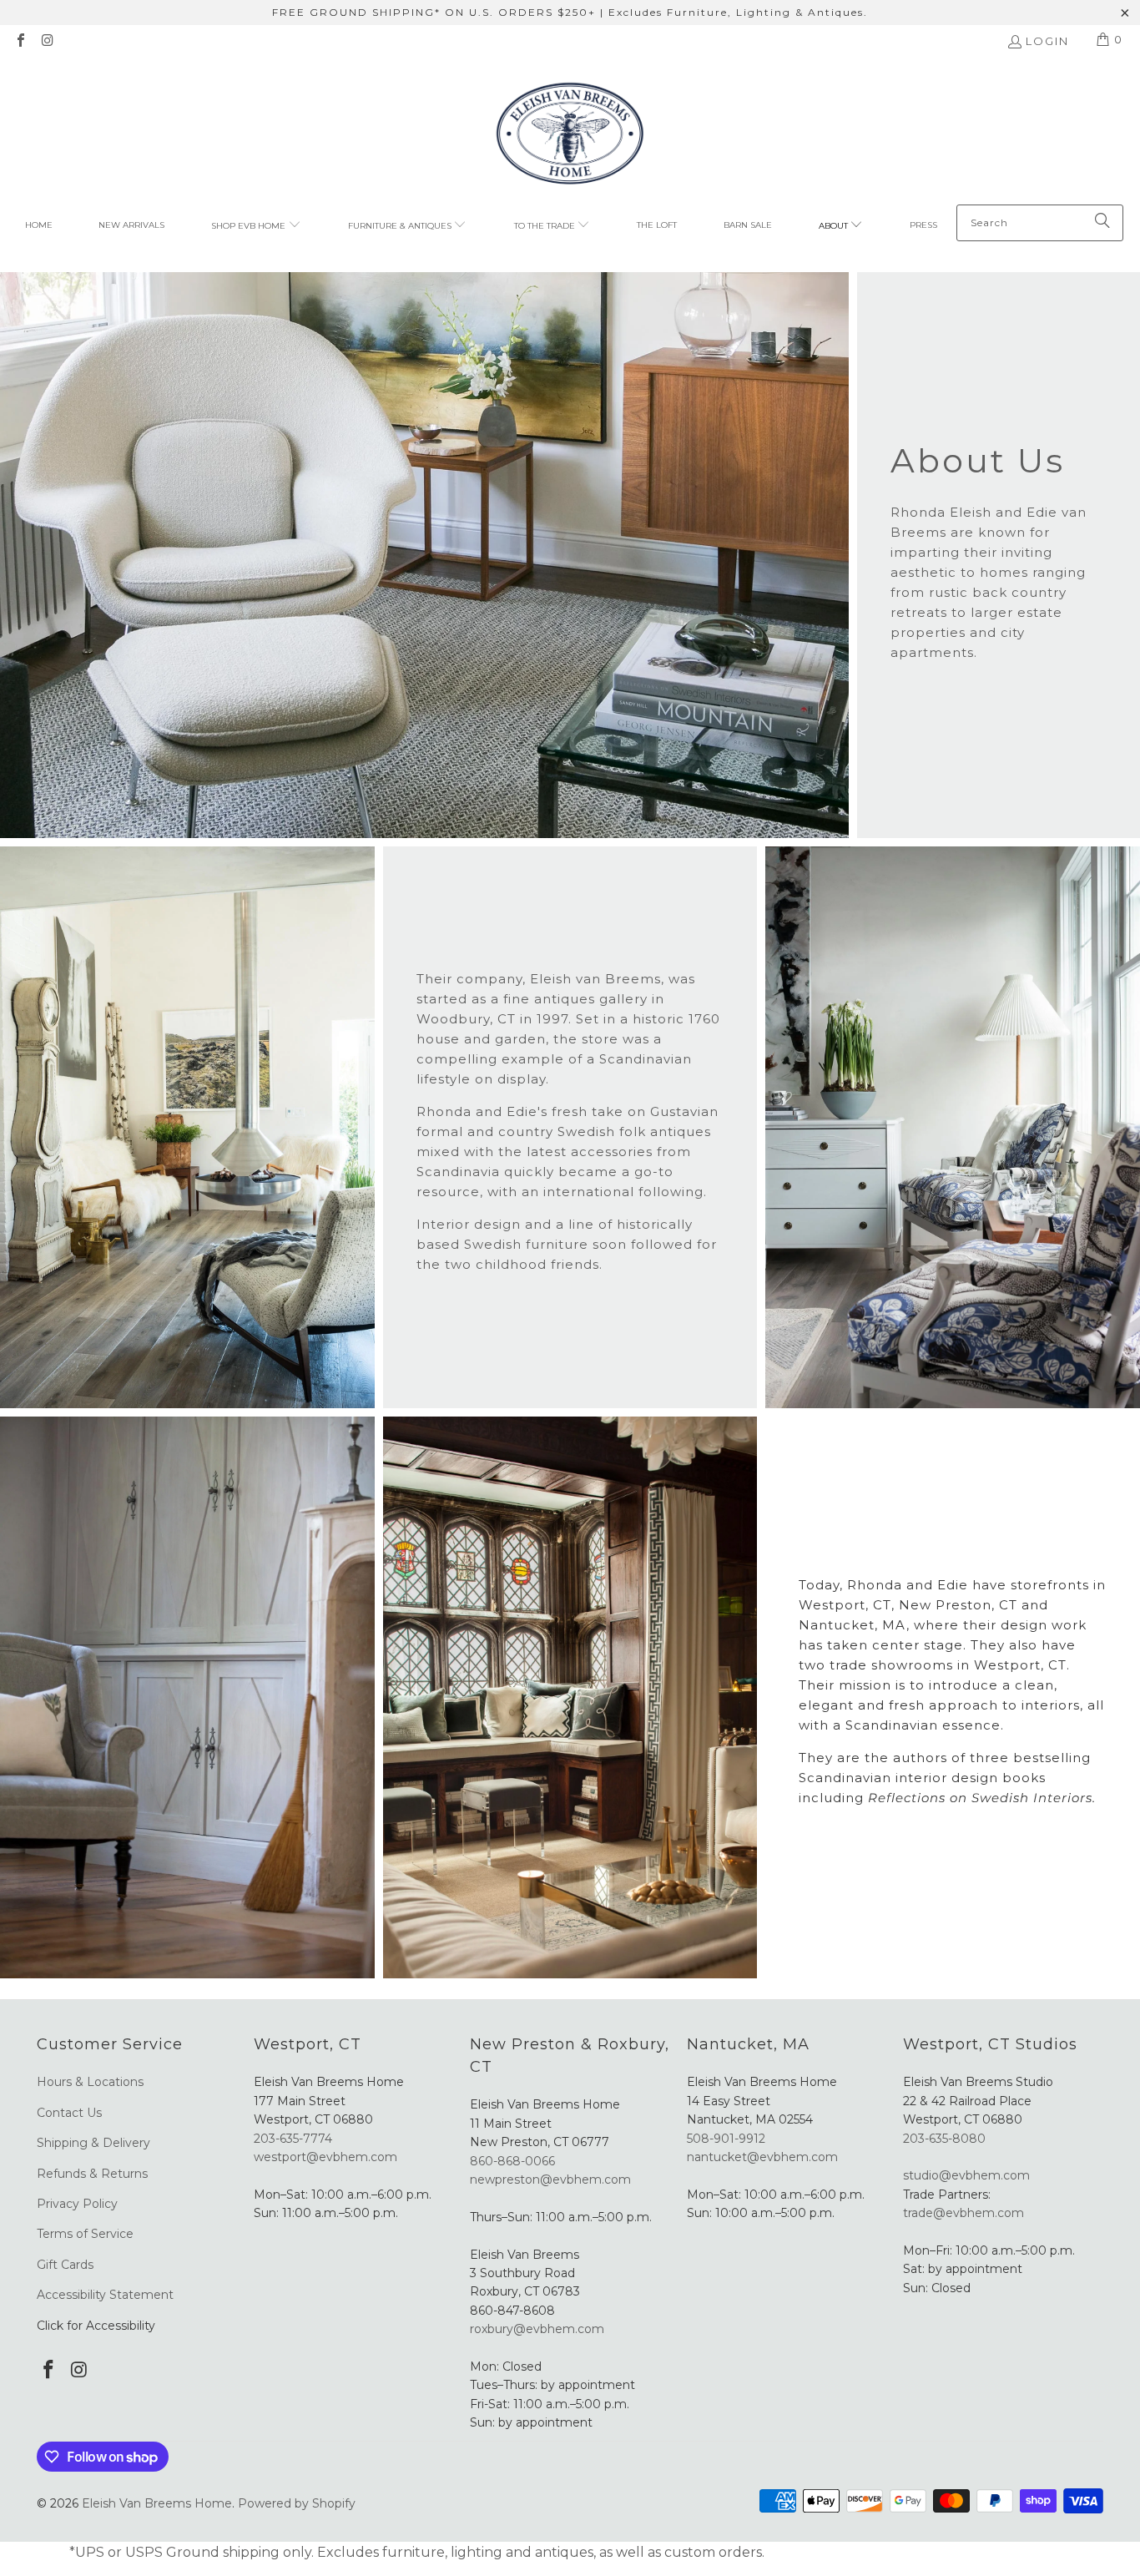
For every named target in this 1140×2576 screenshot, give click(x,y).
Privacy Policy (77, 2204)
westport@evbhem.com (325, 2157)
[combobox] (1040, 223)
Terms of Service (85, 2234)
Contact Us (69, 2113)
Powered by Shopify (297, 2503)
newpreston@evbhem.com (552, 2179)
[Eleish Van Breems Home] (570, 136)
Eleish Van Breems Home (157, 2503)
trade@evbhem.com (963, 2213)
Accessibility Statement (105, 2295)
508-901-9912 (726, 2139)
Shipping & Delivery (93, 2143)
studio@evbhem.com (966, 2175)
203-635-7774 (293, 2139)
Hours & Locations (90, 2082)
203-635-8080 (944, 2139)
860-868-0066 (512, 2161)
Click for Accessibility (96, 2326)
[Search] (1102, 223)
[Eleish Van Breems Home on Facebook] (20, 42)
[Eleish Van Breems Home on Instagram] (47, 42)
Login (1047, 41)
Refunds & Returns (92, 2174)
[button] (256, 226)
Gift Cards (65, 2265)
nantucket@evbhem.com (762, 2157)
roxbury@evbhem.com (537, 2329)
